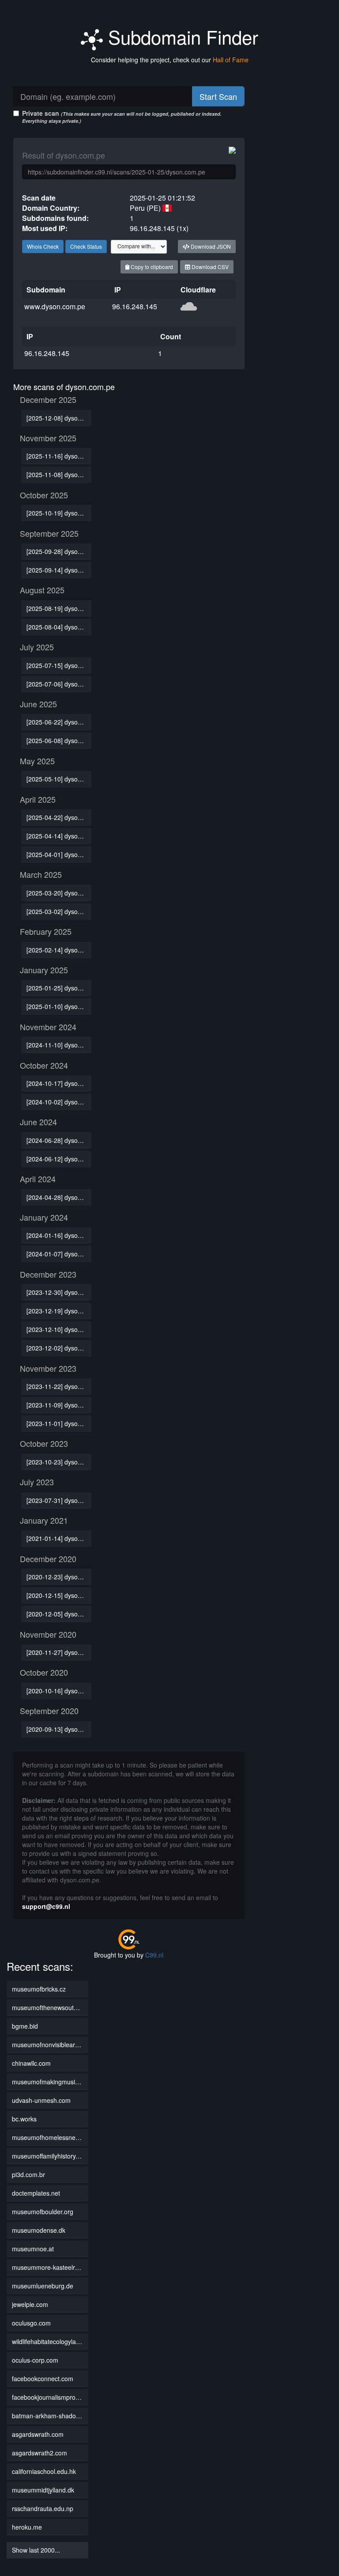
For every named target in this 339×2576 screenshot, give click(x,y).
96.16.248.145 (135, 306)
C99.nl (154, 1955)
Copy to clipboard (151, 267)
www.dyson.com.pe (55, 306)
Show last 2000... (36, 2550)
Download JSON (210, 246)
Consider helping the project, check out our (170, 60)
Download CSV (209, 267)
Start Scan (218, 96)
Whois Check (43, 246)
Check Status (86, 246)
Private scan (122, 116)
